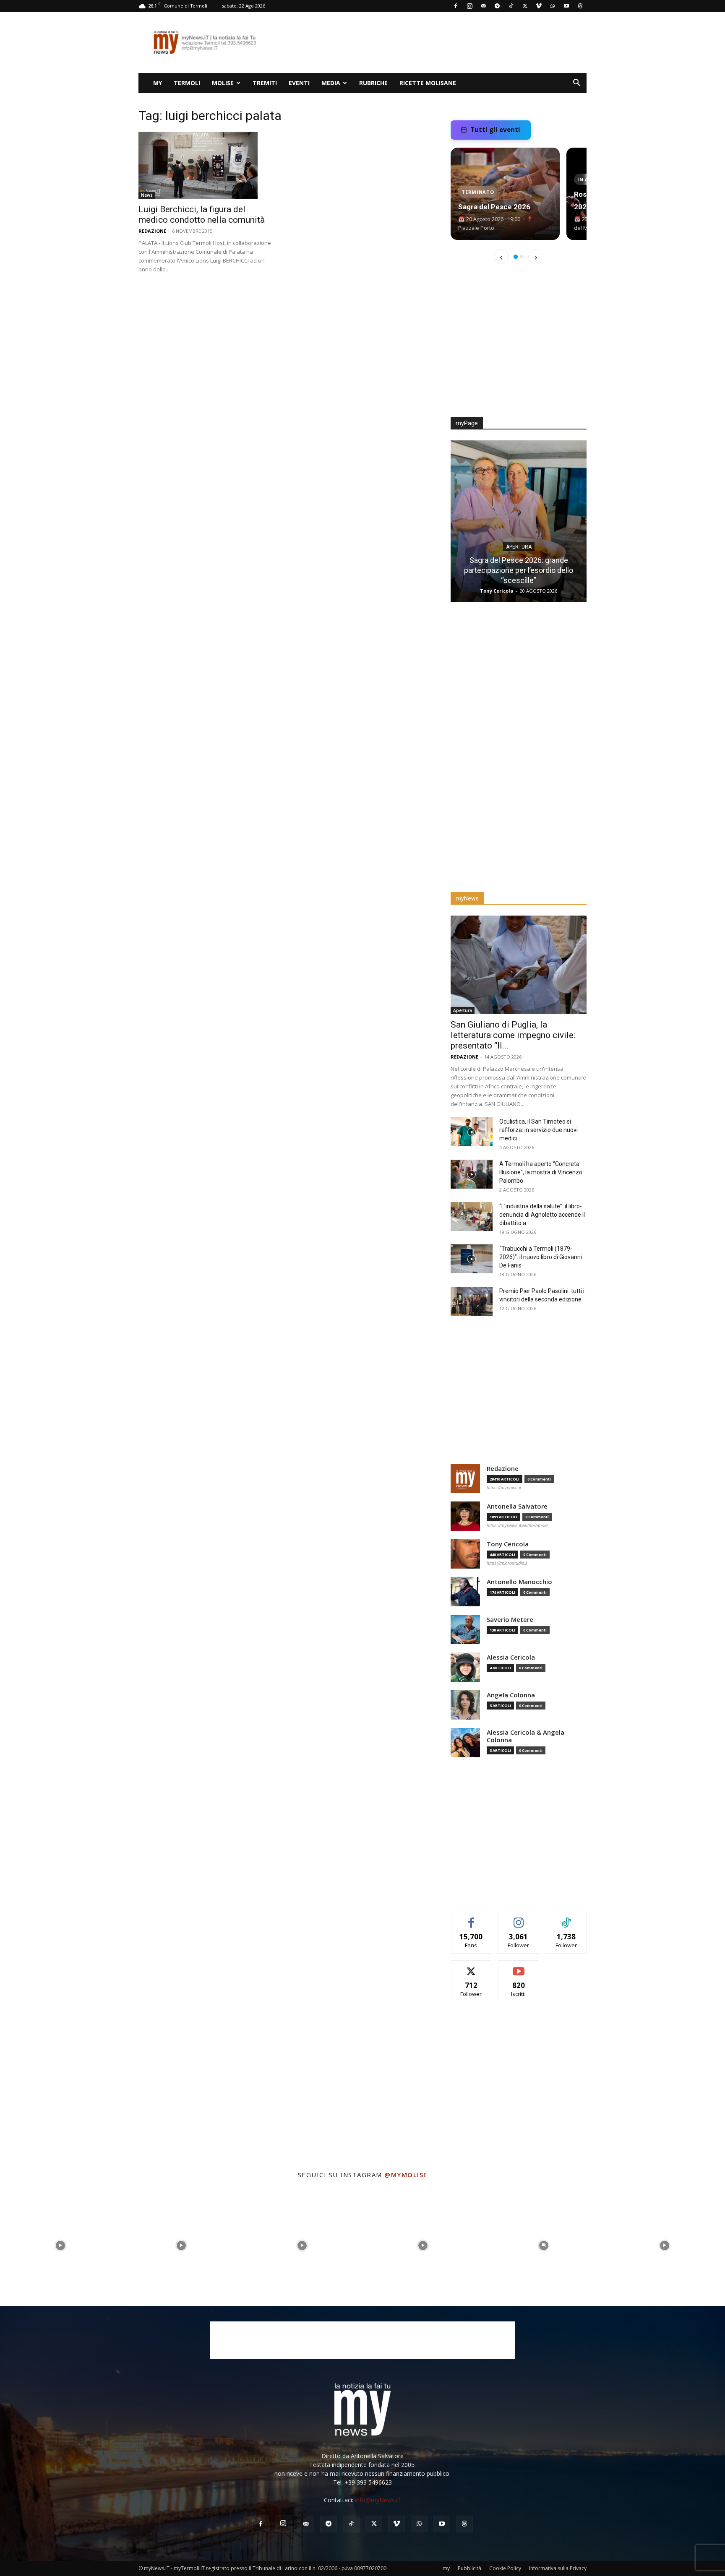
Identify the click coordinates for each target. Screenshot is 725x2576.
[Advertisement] (434, 42)
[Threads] (580, 6)
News (147, 195)
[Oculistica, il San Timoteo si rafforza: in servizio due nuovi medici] (472, 1132)
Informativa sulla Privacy (558, 2568)
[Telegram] (497, 6)
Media (331, 83)
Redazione (152, 231)
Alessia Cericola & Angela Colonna (525, 1736)
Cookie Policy (505, 2568)
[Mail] (483, 6)
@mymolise (406, 2175)
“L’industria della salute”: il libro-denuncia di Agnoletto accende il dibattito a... (542, 1215)
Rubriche (373, 83)
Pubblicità (469, 2568)
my (158, 83)
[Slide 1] (516, 257)
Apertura (519, 547)
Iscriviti (519, 1967)
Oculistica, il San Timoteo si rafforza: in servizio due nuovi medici (539, 1130)
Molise (223, 83)
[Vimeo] (539, 6)
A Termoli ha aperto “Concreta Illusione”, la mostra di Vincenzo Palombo (541, 1172)
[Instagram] (469, 6)
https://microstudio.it (507, 1563)
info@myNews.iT (378, 2500)
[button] (576, 84)
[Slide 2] (522, 257)
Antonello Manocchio (519, 1582)
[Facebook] (456, 6)
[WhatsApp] (553, 6)
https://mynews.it (504, 1488)
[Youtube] (566, 6)
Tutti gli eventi (495, 130)
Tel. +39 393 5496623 (362, 2482)
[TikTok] (511, 6)
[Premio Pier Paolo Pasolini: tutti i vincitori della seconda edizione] (472, 1301)
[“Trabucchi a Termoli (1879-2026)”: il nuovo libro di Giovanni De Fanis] (472, 1259)
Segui (519, 1918)
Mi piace (471, 1918)
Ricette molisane (428, 83)
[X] (525, 6)
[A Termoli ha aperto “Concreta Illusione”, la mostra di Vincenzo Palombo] (472, 1174)
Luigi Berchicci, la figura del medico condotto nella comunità (202, 215)
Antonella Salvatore (517, 1506)
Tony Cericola (508, 1544)
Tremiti (265, 83)
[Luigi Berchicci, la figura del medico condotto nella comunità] (206, 165)
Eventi (299, 83)
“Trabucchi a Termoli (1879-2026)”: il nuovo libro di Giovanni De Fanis (541, 1257)
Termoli (187, 83)
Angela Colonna (511, 1695)
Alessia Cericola (511, 1657)
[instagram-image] (60, 2246)
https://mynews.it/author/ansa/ (517, 1525)
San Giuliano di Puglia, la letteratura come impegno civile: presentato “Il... (513, 1035)
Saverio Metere (510, 1620)
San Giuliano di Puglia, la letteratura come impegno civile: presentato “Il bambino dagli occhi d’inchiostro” (519, 570)
